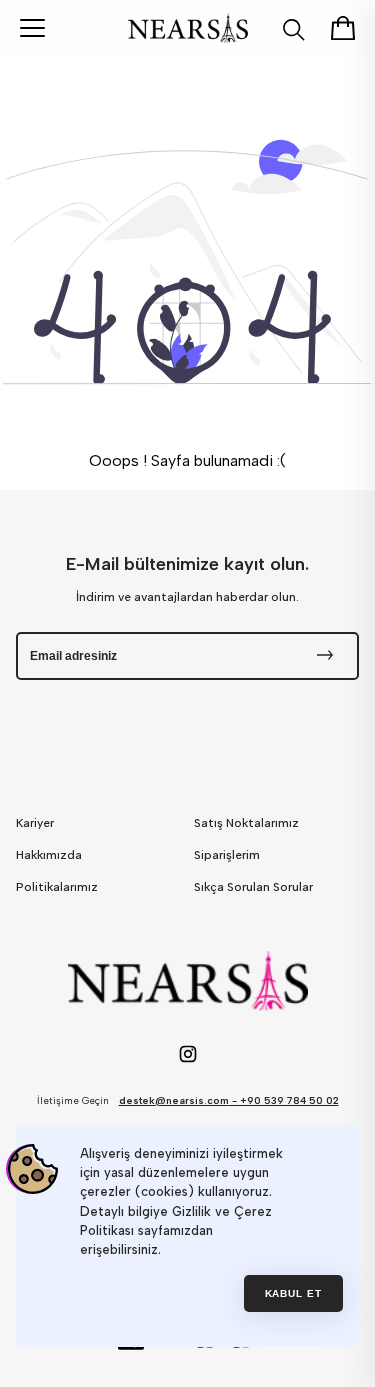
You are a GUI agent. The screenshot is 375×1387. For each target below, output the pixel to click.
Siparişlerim (227, 855)
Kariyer (35, 823)
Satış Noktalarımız (246, 823)
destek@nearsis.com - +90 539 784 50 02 (229, 1100)
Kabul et (294, 1293)
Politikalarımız (57, 887)
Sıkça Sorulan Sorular (253, 887)
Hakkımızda (49, 855)
